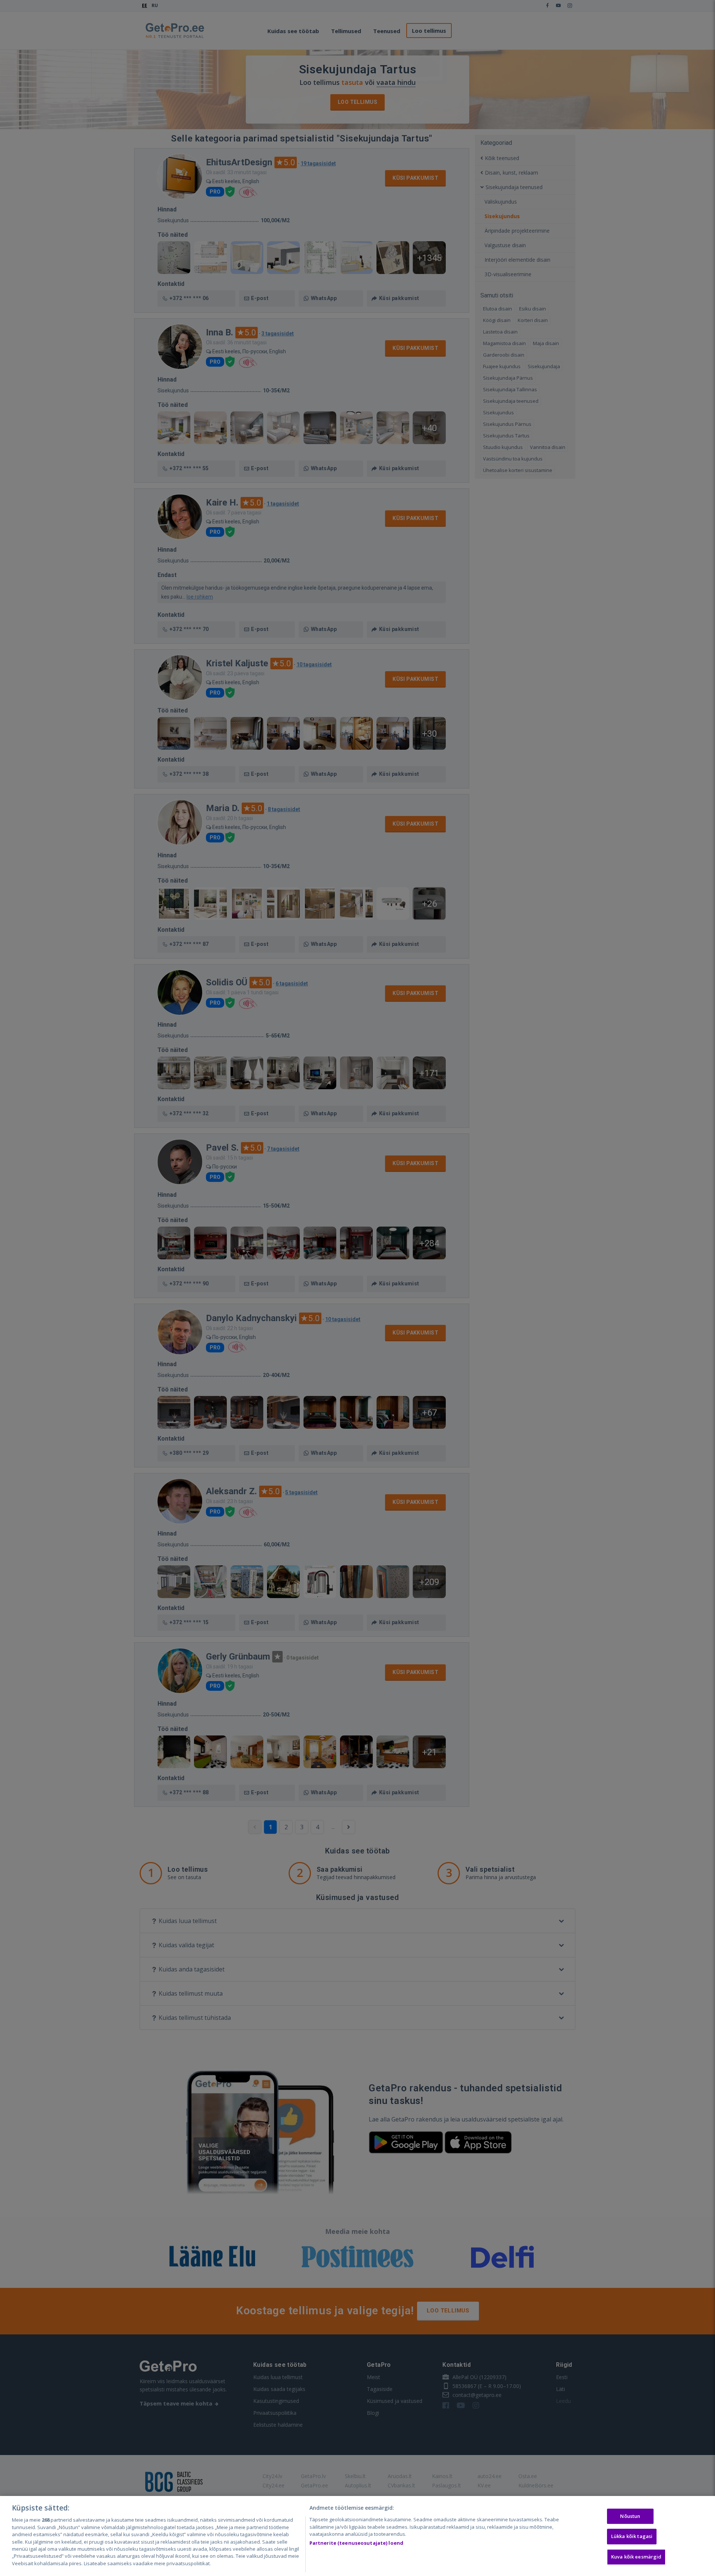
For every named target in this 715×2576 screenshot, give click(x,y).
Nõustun (630, 2516)
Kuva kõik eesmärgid (636, 2557)
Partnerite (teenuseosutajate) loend (357, 2543)
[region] (357, 2536)
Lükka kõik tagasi (632, 2536)
